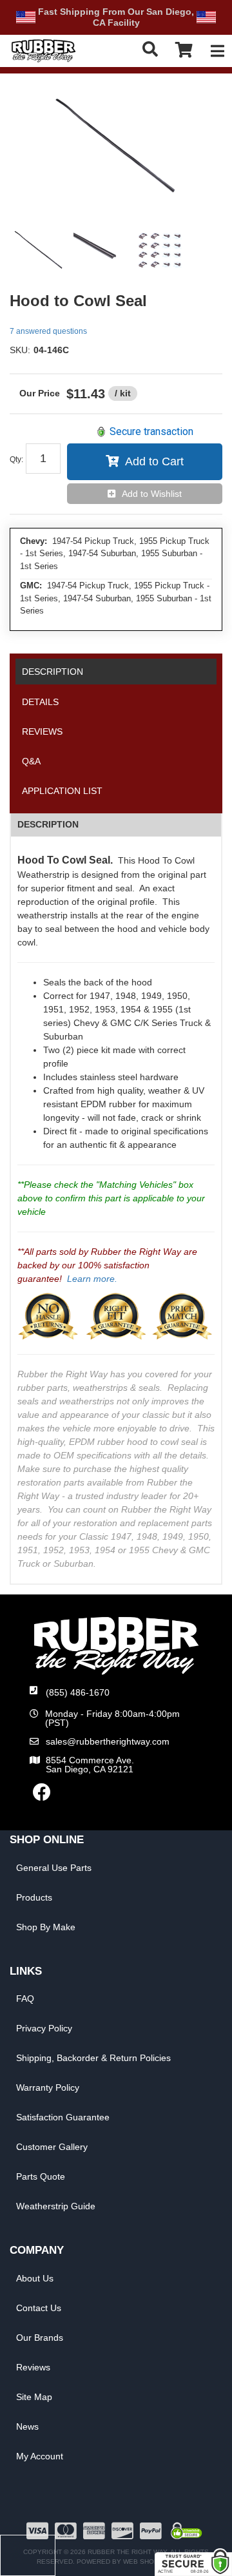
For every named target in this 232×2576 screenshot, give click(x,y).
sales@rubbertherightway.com (108, 1741)
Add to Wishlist (152, 494)
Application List (62, 791)
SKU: (20, 350)
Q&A (31, 761)
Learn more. (92, 1279)
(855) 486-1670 (78, 1692)
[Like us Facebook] (42, 1796)
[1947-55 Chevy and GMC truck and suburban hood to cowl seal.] (116, 148)
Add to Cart (154, 461)
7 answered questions (48, 331)
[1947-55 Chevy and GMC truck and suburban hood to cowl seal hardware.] (160, 251)
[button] (150, 49)
